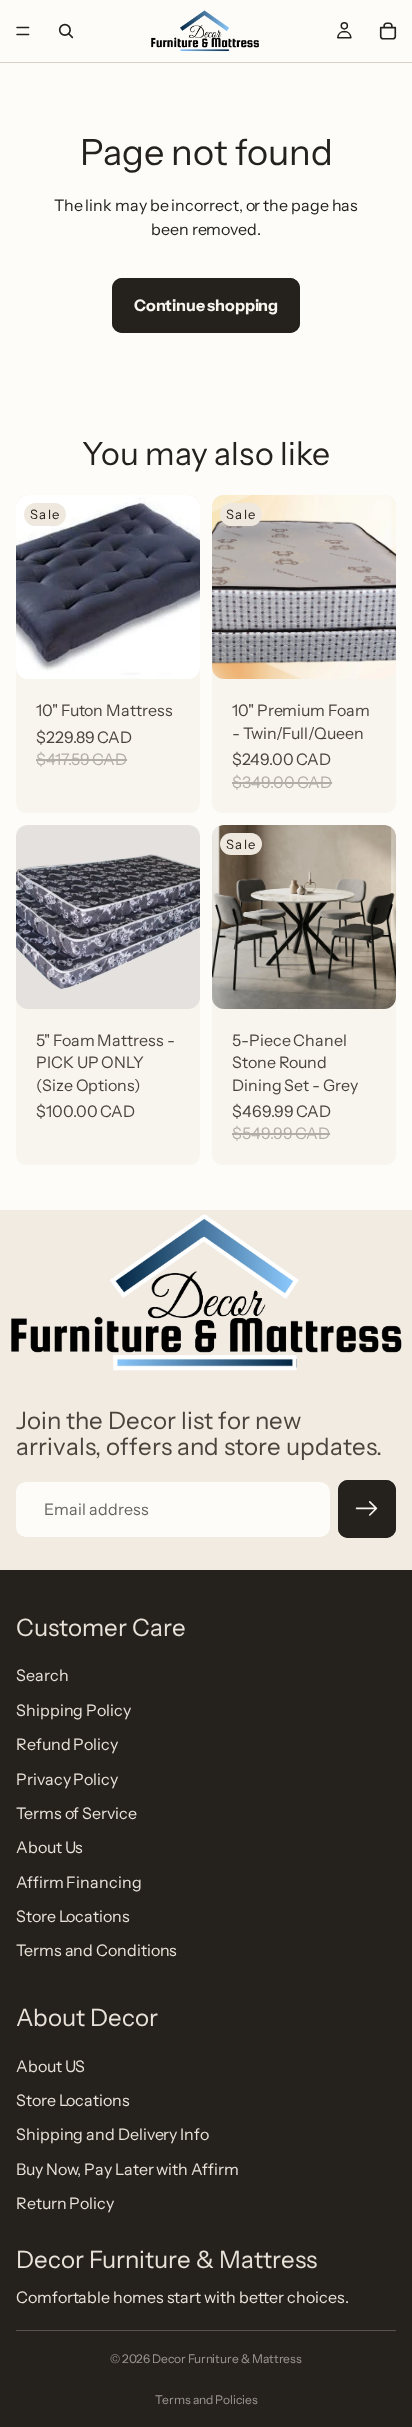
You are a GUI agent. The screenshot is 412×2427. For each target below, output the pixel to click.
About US (50, 2066)
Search (42, 1676)
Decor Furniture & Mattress (227, 2358)
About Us (49, 1848)
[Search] (66, 31)
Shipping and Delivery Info (112, 2135)
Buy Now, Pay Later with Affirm (127, 2169)
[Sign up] (367, 1509)
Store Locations (73, 1917)
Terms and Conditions (96, 1951)
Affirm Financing (79, 1882)
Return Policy (65, 2204)
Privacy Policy (67, 1779)
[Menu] (23, 31)
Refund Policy (67, 1745)
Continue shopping (206, 305)
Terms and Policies (206, 2399)
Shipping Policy (73, 1710)
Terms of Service (76, 1813)
